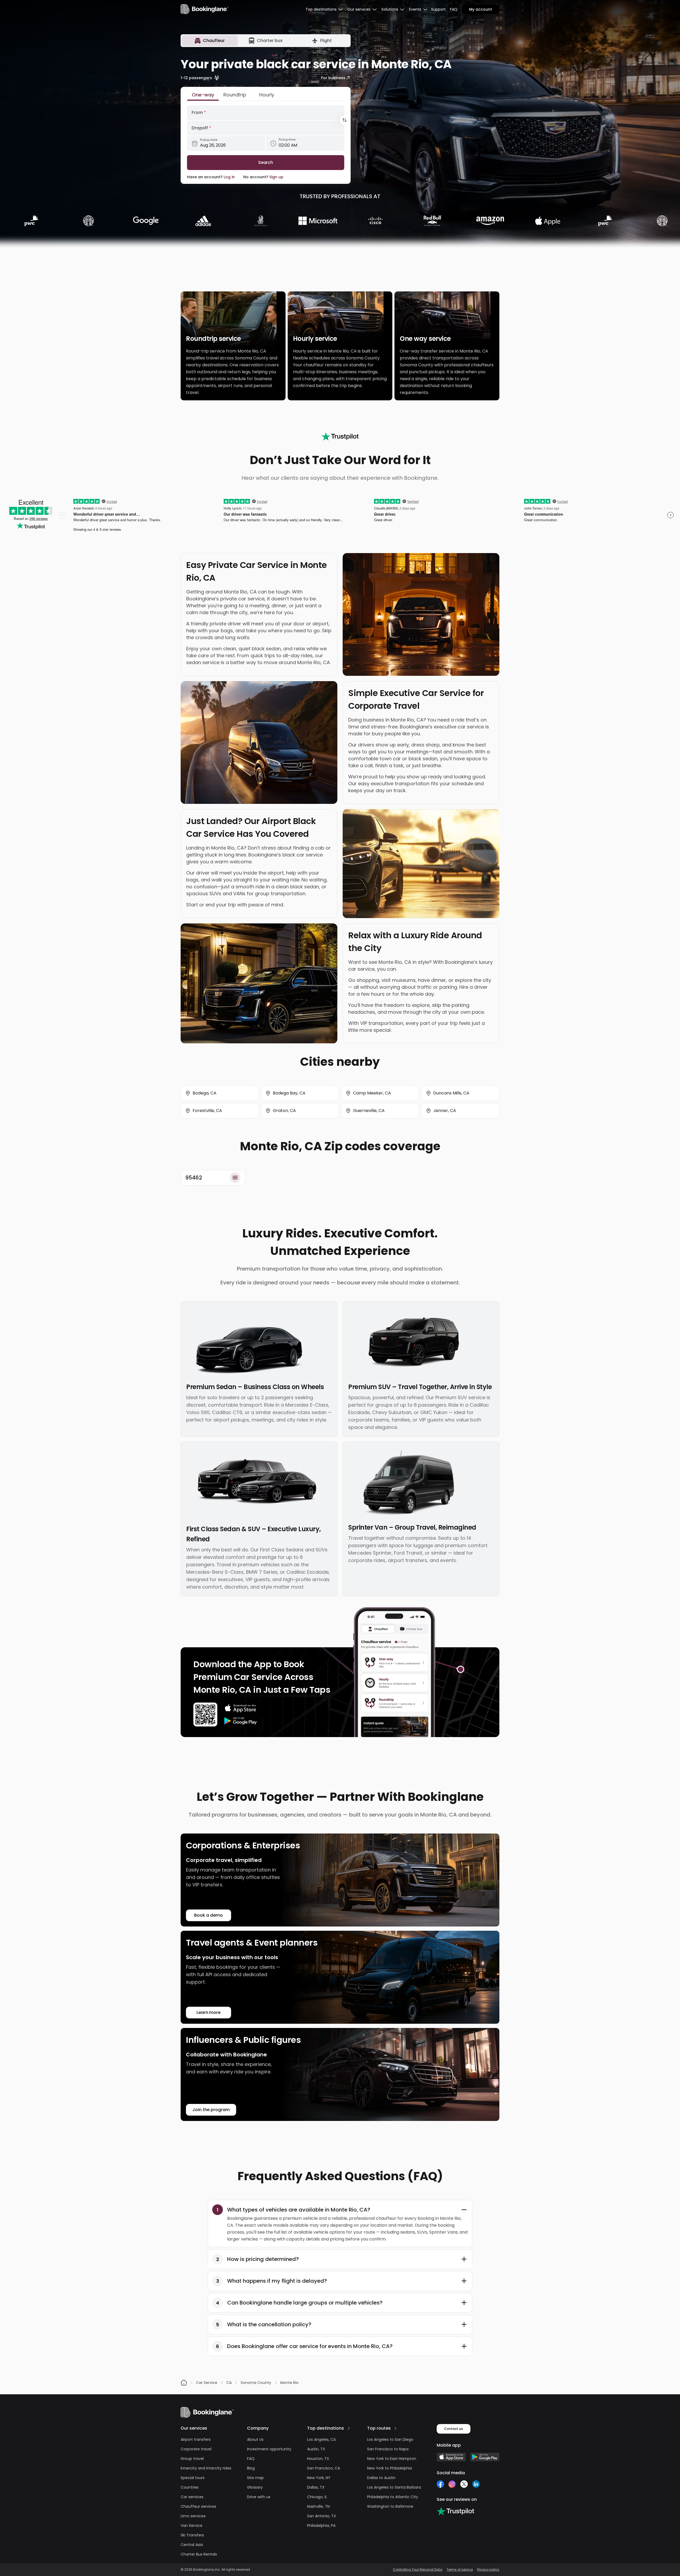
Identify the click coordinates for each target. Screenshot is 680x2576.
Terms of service (460, 2570)
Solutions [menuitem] (390, 9)
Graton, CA (284, 1111)
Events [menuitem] (415, 9)
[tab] (210, 41)
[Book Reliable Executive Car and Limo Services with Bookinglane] (205, 9)
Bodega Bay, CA (289, 1093)
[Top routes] (396, 2428)
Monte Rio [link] (289, 2383)
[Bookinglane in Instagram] (452, 2484)
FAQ (454, 9)
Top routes (379, 2428)
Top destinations (326, 2428)
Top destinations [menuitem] (321, 9)
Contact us (454, 2429)
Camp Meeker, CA (372, 1093)
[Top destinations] (349, 2428)
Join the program (211, 2110)
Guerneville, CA (369, 1111)
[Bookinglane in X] (464, 2484)
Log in (229, 177)
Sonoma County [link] (256, 2383)
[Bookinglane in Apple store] (451, 2457)
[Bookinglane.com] (340, 436)
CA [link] (229, 2383)
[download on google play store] (241, 1721)
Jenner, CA (445, 1111)
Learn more (209, 2012)
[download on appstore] (241, 1708)
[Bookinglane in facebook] (440, 2484)
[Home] (184, 2383)
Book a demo (208, 1915)
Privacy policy (488, 2570)
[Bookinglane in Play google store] (485, 2457)
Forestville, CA (207, 1111)
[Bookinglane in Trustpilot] (455, 2511)
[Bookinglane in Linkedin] (476, 2484)
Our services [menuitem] (359, 9)
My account (481, 9)
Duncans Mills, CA (451, 1093)
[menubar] (324, 9)
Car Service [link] (207, 2383)
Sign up (276, 177)
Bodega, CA (205, 1093)
